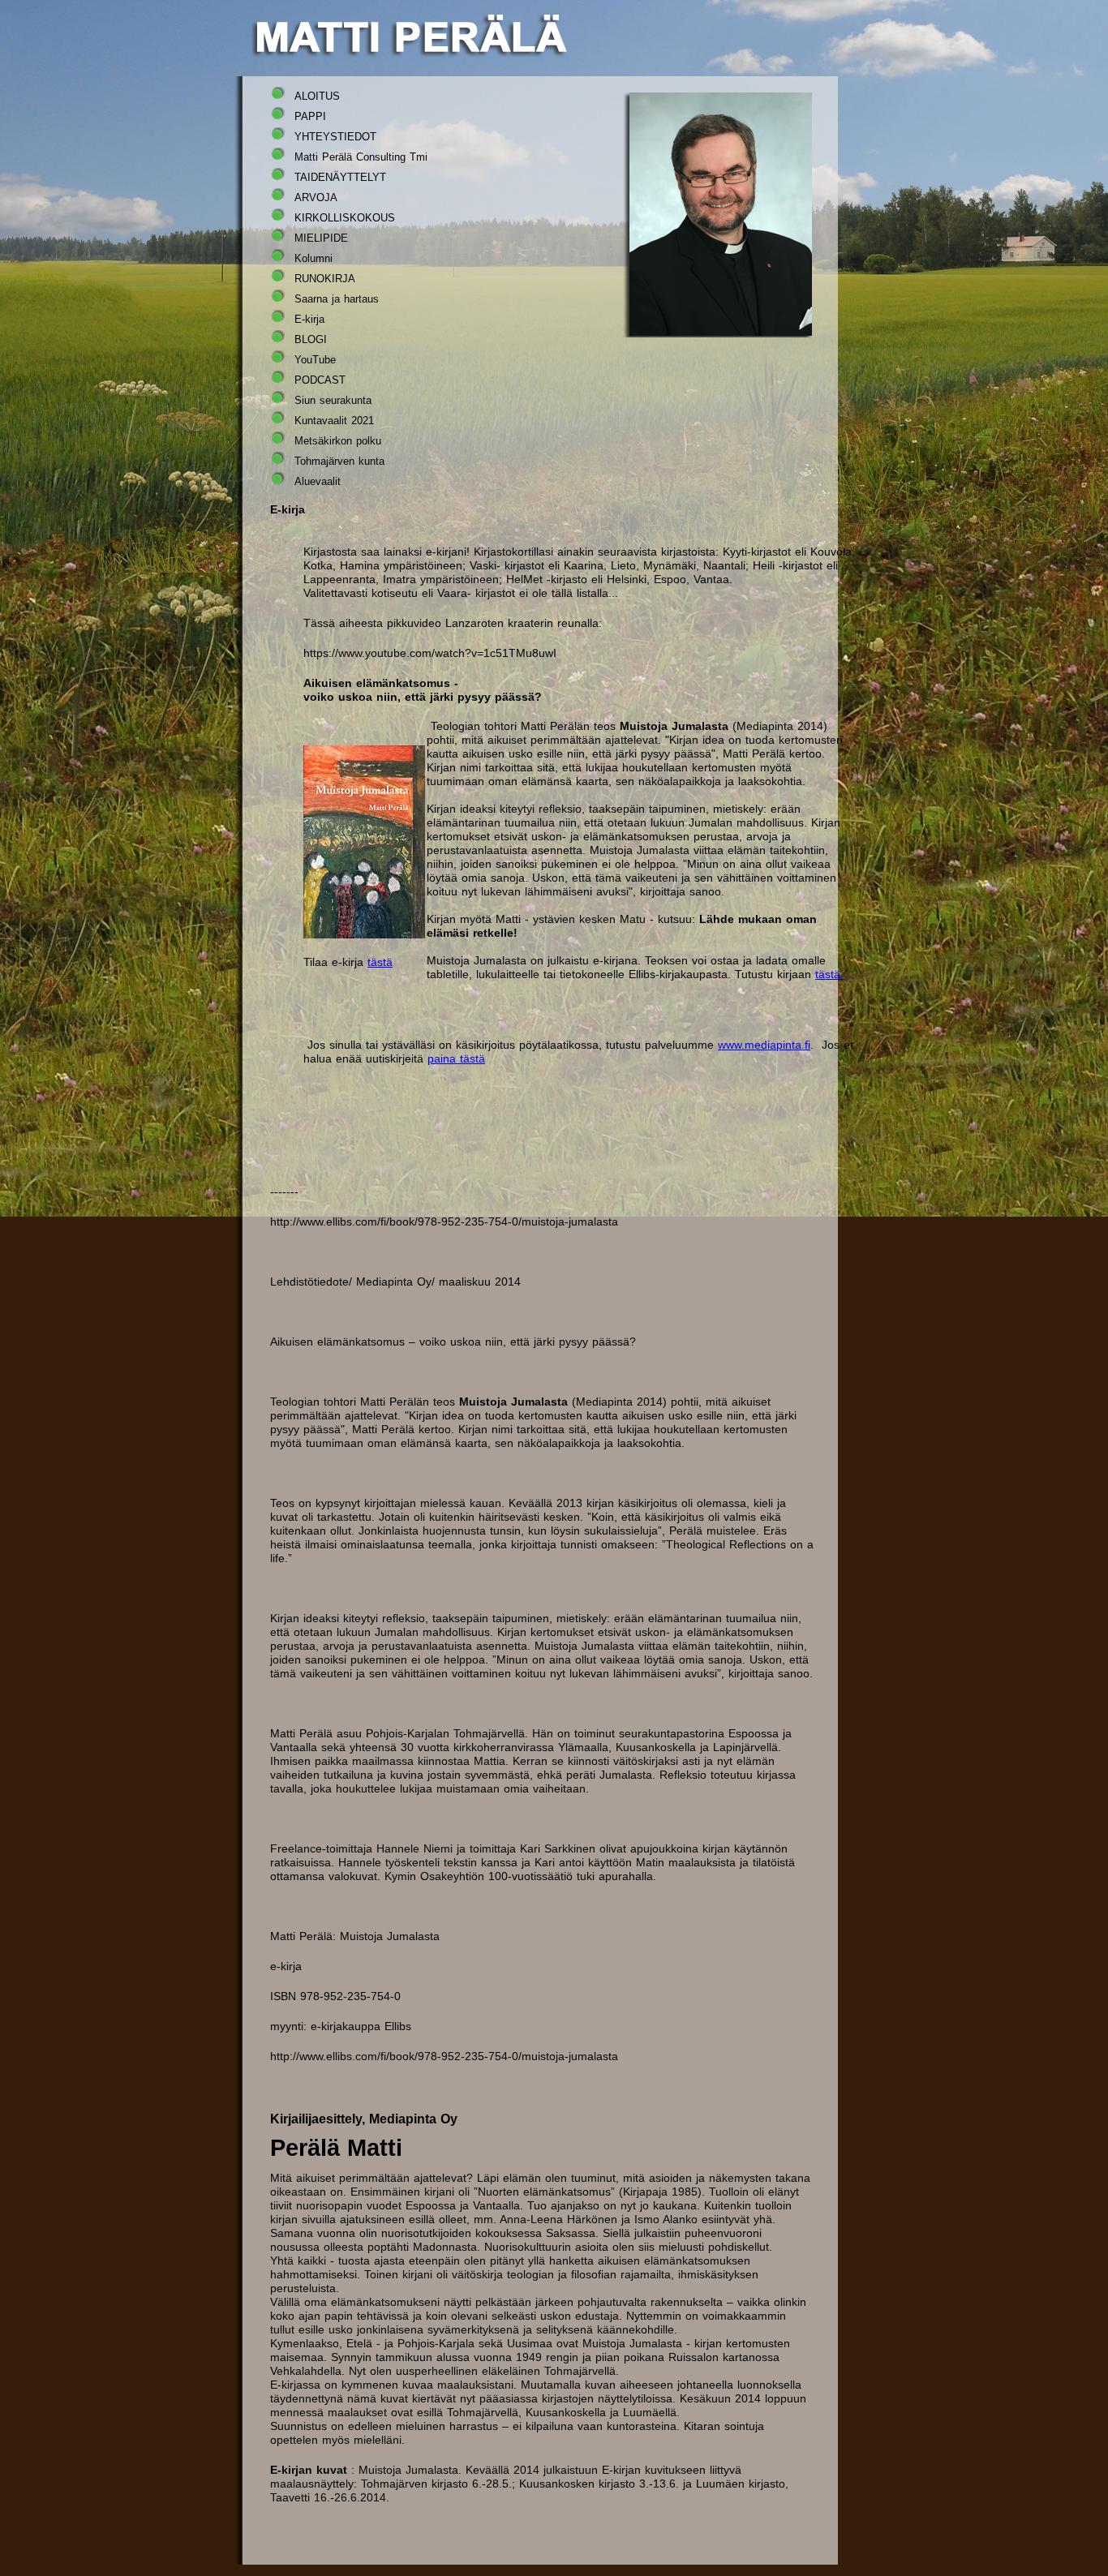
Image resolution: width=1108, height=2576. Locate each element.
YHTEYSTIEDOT (335, 137)
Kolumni (314, 258)
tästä (380, 962)
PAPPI (310, 116)
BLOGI (311, 339)
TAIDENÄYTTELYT (340, 177)
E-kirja (309, 319)
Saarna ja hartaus (337, 299)
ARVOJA (316, 197)
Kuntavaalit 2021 (334, 421)
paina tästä (456, 1058)
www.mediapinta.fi (764, 1045)
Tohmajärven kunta (339, 461)
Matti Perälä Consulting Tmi (361, 157)
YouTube (315, 360)
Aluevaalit (318, 481)
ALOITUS (317, 96)
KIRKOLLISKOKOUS (345, 218)
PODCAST (320, 380)
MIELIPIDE (321, 238)
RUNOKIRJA (325, 279)
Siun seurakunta (333, 400)
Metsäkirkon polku (338, 441)
